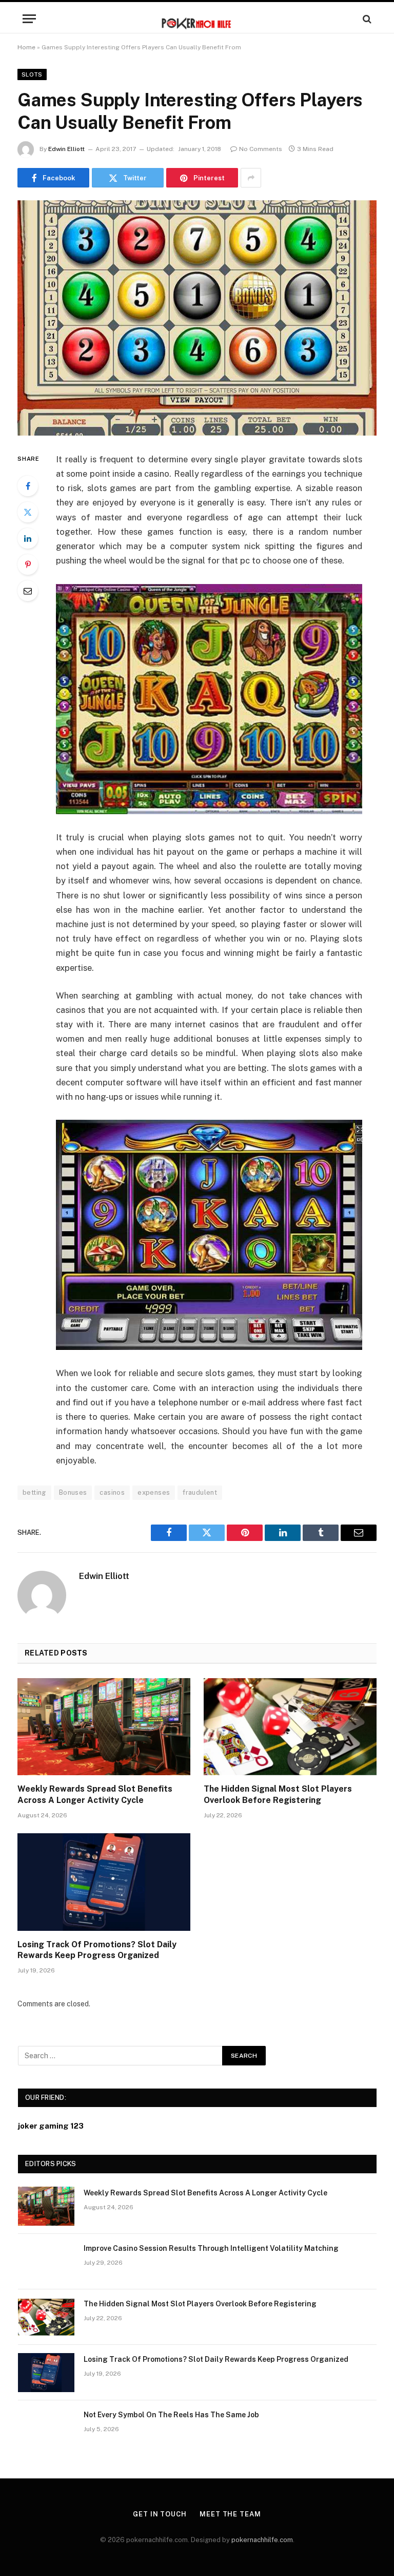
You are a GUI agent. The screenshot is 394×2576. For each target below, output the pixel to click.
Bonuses (73, 1492)
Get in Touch (160, 2514)
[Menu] (29, 19)
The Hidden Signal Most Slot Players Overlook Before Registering (278, 1794)
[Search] (366, 19)
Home (26, 47)
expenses (154, 1492)
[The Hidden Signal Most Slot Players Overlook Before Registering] (290, 1727)
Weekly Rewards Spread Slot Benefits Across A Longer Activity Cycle (95, 1794)
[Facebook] (28, 486)
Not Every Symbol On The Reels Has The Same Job (171, 2415)
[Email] (28, 591)
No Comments (261, 149)
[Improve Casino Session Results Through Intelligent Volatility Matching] (46, 2262)
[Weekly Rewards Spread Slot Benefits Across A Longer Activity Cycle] (104, 1727)
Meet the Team (230, 2514)
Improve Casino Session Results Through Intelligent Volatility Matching (211, 2248)
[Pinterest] (28, 565)
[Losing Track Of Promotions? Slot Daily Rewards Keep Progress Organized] (104, 1882)
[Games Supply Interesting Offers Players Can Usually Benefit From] (197, 318)
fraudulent (200, 1492)
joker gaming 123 (51, 2126)
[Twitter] (28, 512)
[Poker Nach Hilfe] (197, 19)
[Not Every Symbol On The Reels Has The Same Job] (46, 2428)
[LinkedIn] (28, 538)
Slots (32, 74)
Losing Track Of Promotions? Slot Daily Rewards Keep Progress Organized (97, 1950)
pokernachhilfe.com (262, 2540)
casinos (112, 1492)
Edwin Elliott (66, 149)
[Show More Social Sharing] (251, 178)
